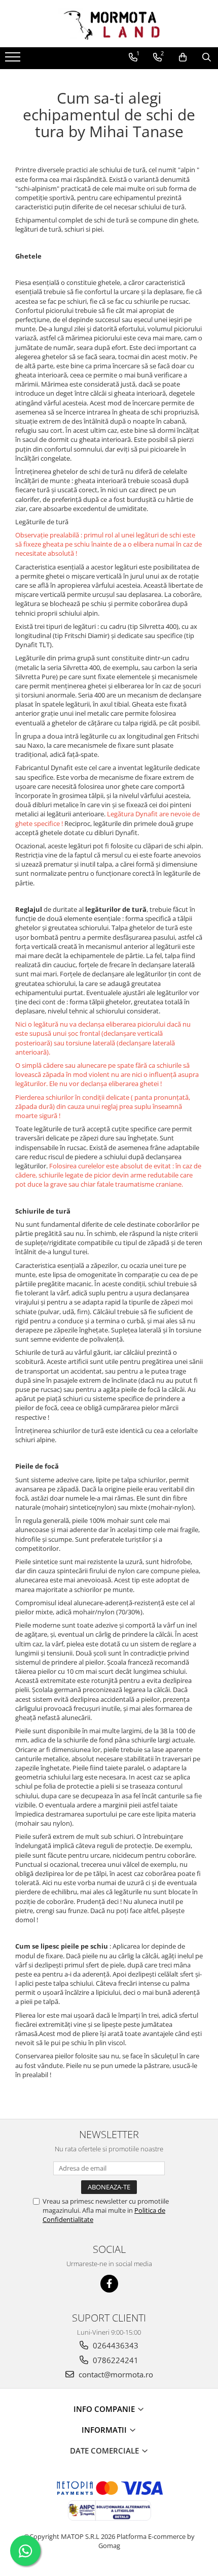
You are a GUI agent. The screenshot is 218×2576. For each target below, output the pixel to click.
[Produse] (14, 60)
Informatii (105, 2430)
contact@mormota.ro (115, 2374)
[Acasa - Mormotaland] (109, 24)
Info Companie (105, 2409)
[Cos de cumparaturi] (183, 57)
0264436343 (115, 2345)
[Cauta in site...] (207, 57)
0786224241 (115, 2360)
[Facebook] (109, 2284)
